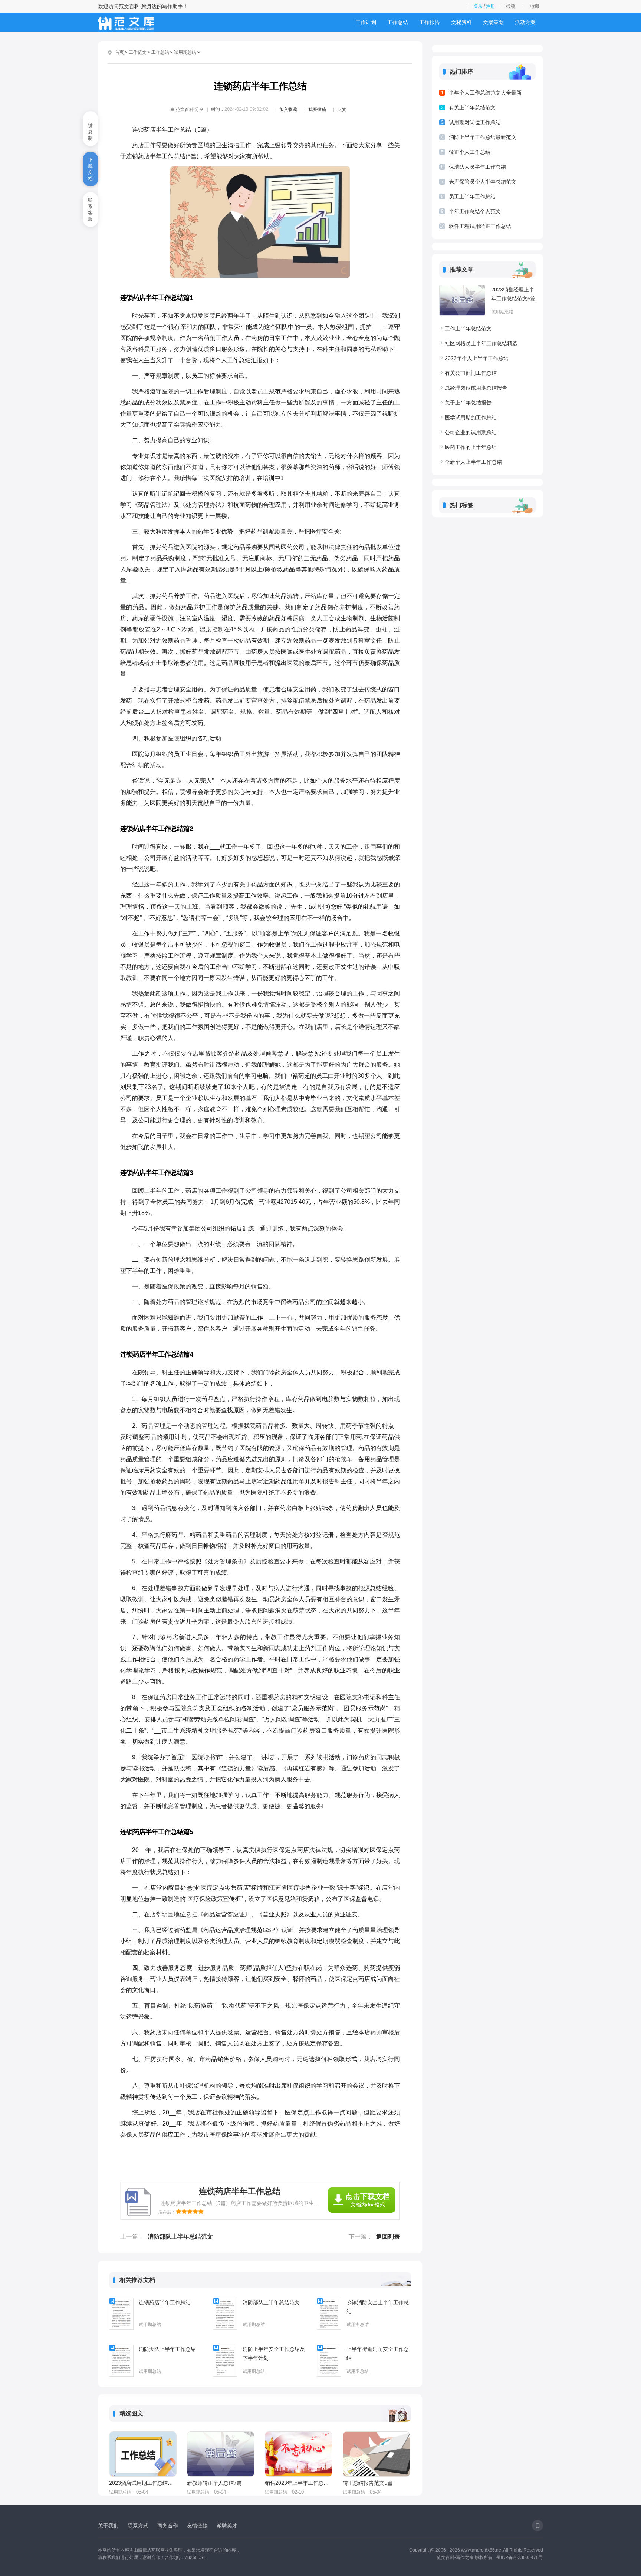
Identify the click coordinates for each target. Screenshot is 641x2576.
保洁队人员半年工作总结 (477, 167)
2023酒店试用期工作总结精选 (142, 2483)
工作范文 (138, 52)
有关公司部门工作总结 (471, 373)
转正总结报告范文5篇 (368, 2483)
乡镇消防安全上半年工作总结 (378, 2307)
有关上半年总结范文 (472, 108)
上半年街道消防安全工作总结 (378, 2354)
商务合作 (168, 2526)
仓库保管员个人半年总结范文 (483, 182)
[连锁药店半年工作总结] (121, 2314)
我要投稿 (317, 109)
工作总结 (398, 22)
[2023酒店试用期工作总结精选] (143, 2454)
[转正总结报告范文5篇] (377, 2454)
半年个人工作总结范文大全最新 (485, 93)
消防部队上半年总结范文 (180, 2237)
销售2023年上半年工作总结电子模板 (298, 2483)
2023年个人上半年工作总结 (477, 358)
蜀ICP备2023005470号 (520, 2557)
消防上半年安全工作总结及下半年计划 (274, 2354)
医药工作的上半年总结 (471, 447)
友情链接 (197, 2526)
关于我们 (108, 2526)
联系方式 (138, 2526)
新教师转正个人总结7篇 (214, 2483)
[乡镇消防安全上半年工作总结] (329, 2314)
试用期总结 (185, 52)
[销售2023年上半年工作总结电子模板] (299, 2454)
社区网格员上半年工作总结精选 (481, 343)
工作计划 (366, 22)
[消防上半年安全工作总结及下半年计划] (225, 2361)
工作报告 (430, 22)
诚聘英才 (227, 2526)
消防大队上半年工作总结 (167, 2349)
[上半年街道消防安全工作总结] (329, 2361)
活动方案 (525, 22)
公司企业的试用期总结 (471, 432)
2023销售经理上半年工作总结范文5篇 (513, 294)
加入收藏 (288, 109)
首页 (119, 52)
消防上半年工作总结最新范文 (483, 137)
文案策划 (493, 22)
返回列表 (388, 2237)
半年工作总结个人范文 (475, 211)
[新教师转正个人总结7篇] (221, 2454)
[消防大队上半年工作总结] (121, 2361)
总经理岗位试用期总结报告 (476, 388)
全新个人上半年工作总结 (473, 462)
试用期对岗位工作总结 (475, 122)
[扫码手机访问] (538, 2526)
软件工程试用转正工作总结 (480, 226)
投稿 (511, 6)
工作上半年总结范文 (468, 328)
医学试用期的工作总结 (471, 417)
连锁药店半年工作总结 (165, 2302)
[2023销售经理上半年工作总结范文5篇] (462, 300)
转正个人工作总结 (470, 152)
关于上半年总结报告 (468, 403)
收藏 (535, 6)
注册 (490, 6)
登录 (478, 6)
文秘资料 (461, 22)
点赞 (342, 109)
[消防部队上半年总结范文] (225, 2314)
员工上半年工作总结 (472, 196)
